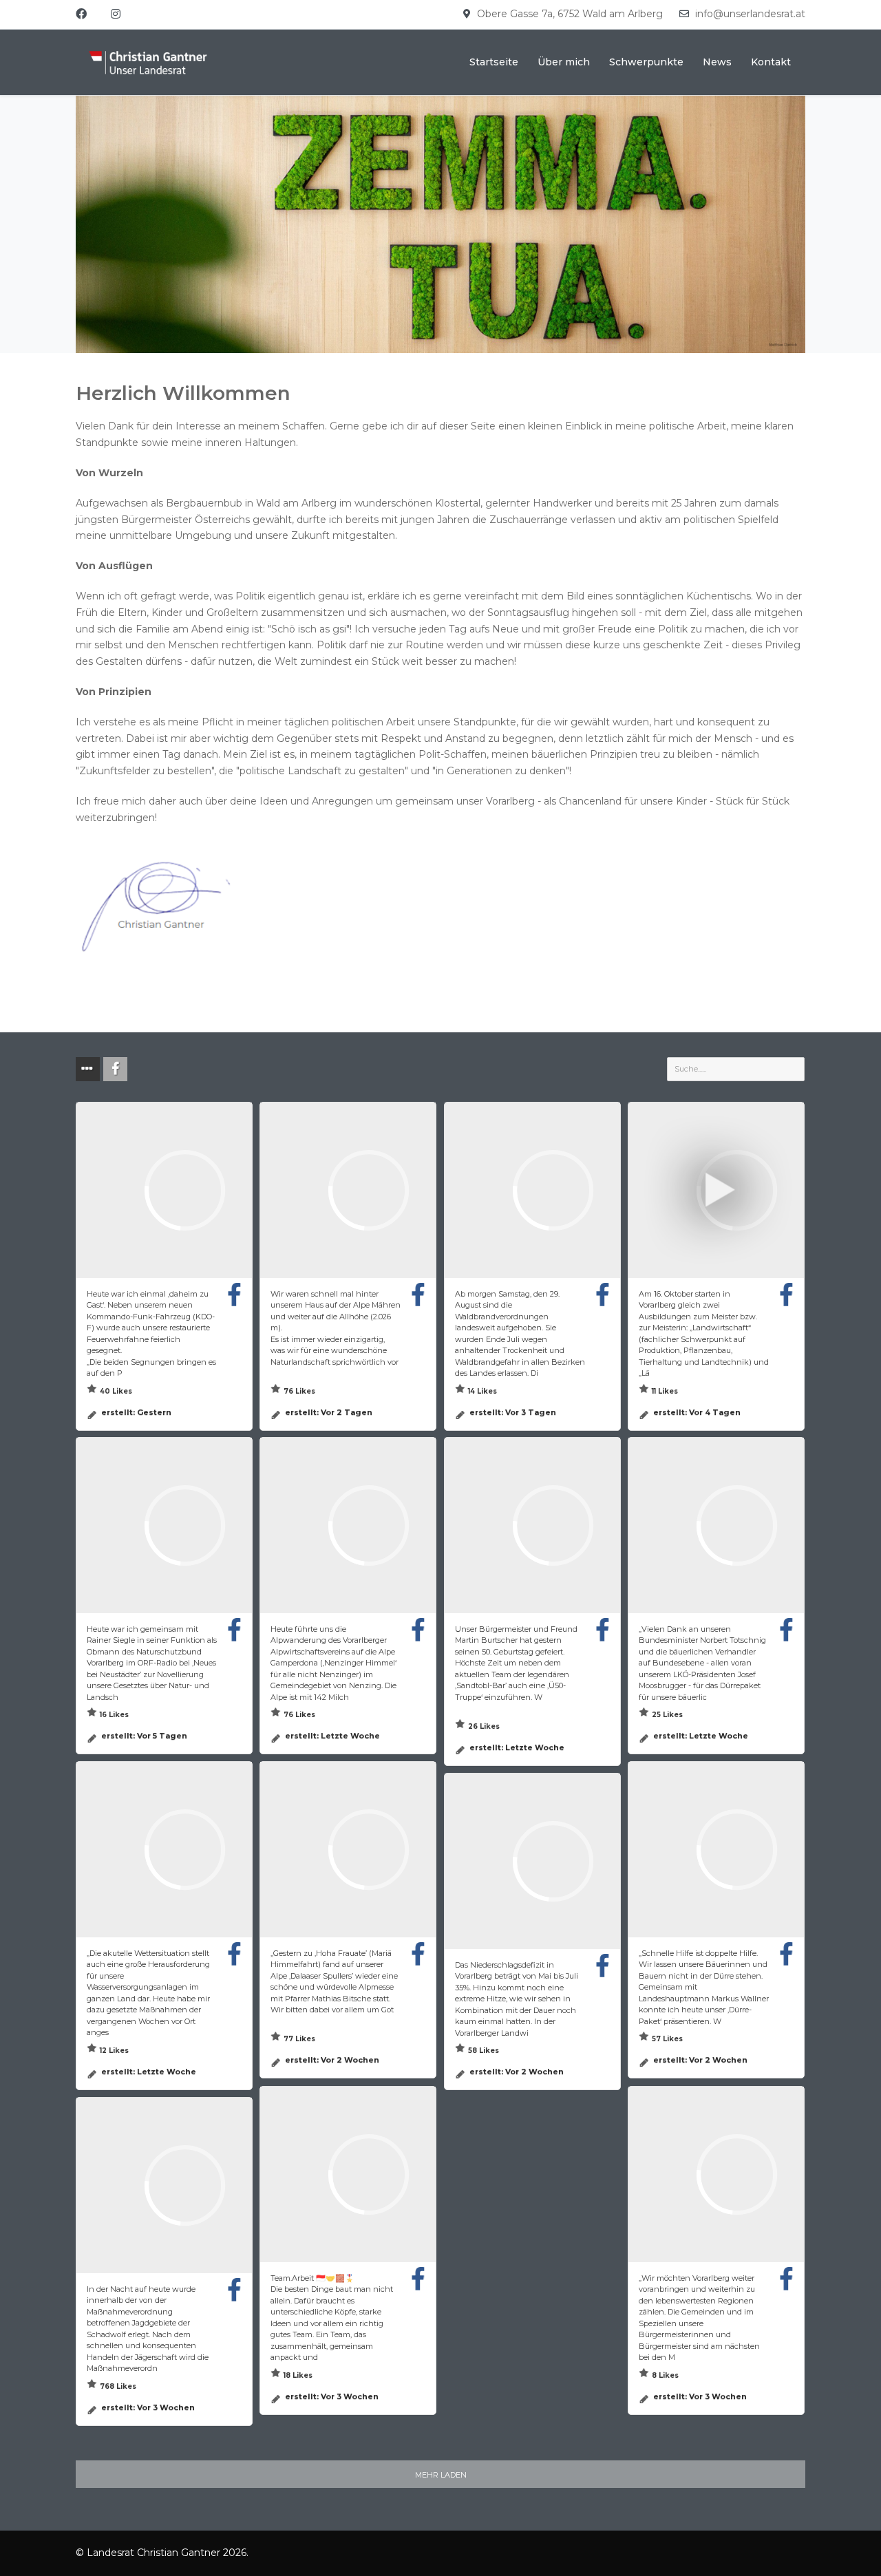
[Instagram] (116, 14)
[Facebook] (81, 14)
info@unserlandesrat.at (750, 14)
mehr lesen (145, 1373)
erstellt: (136, 1412)
